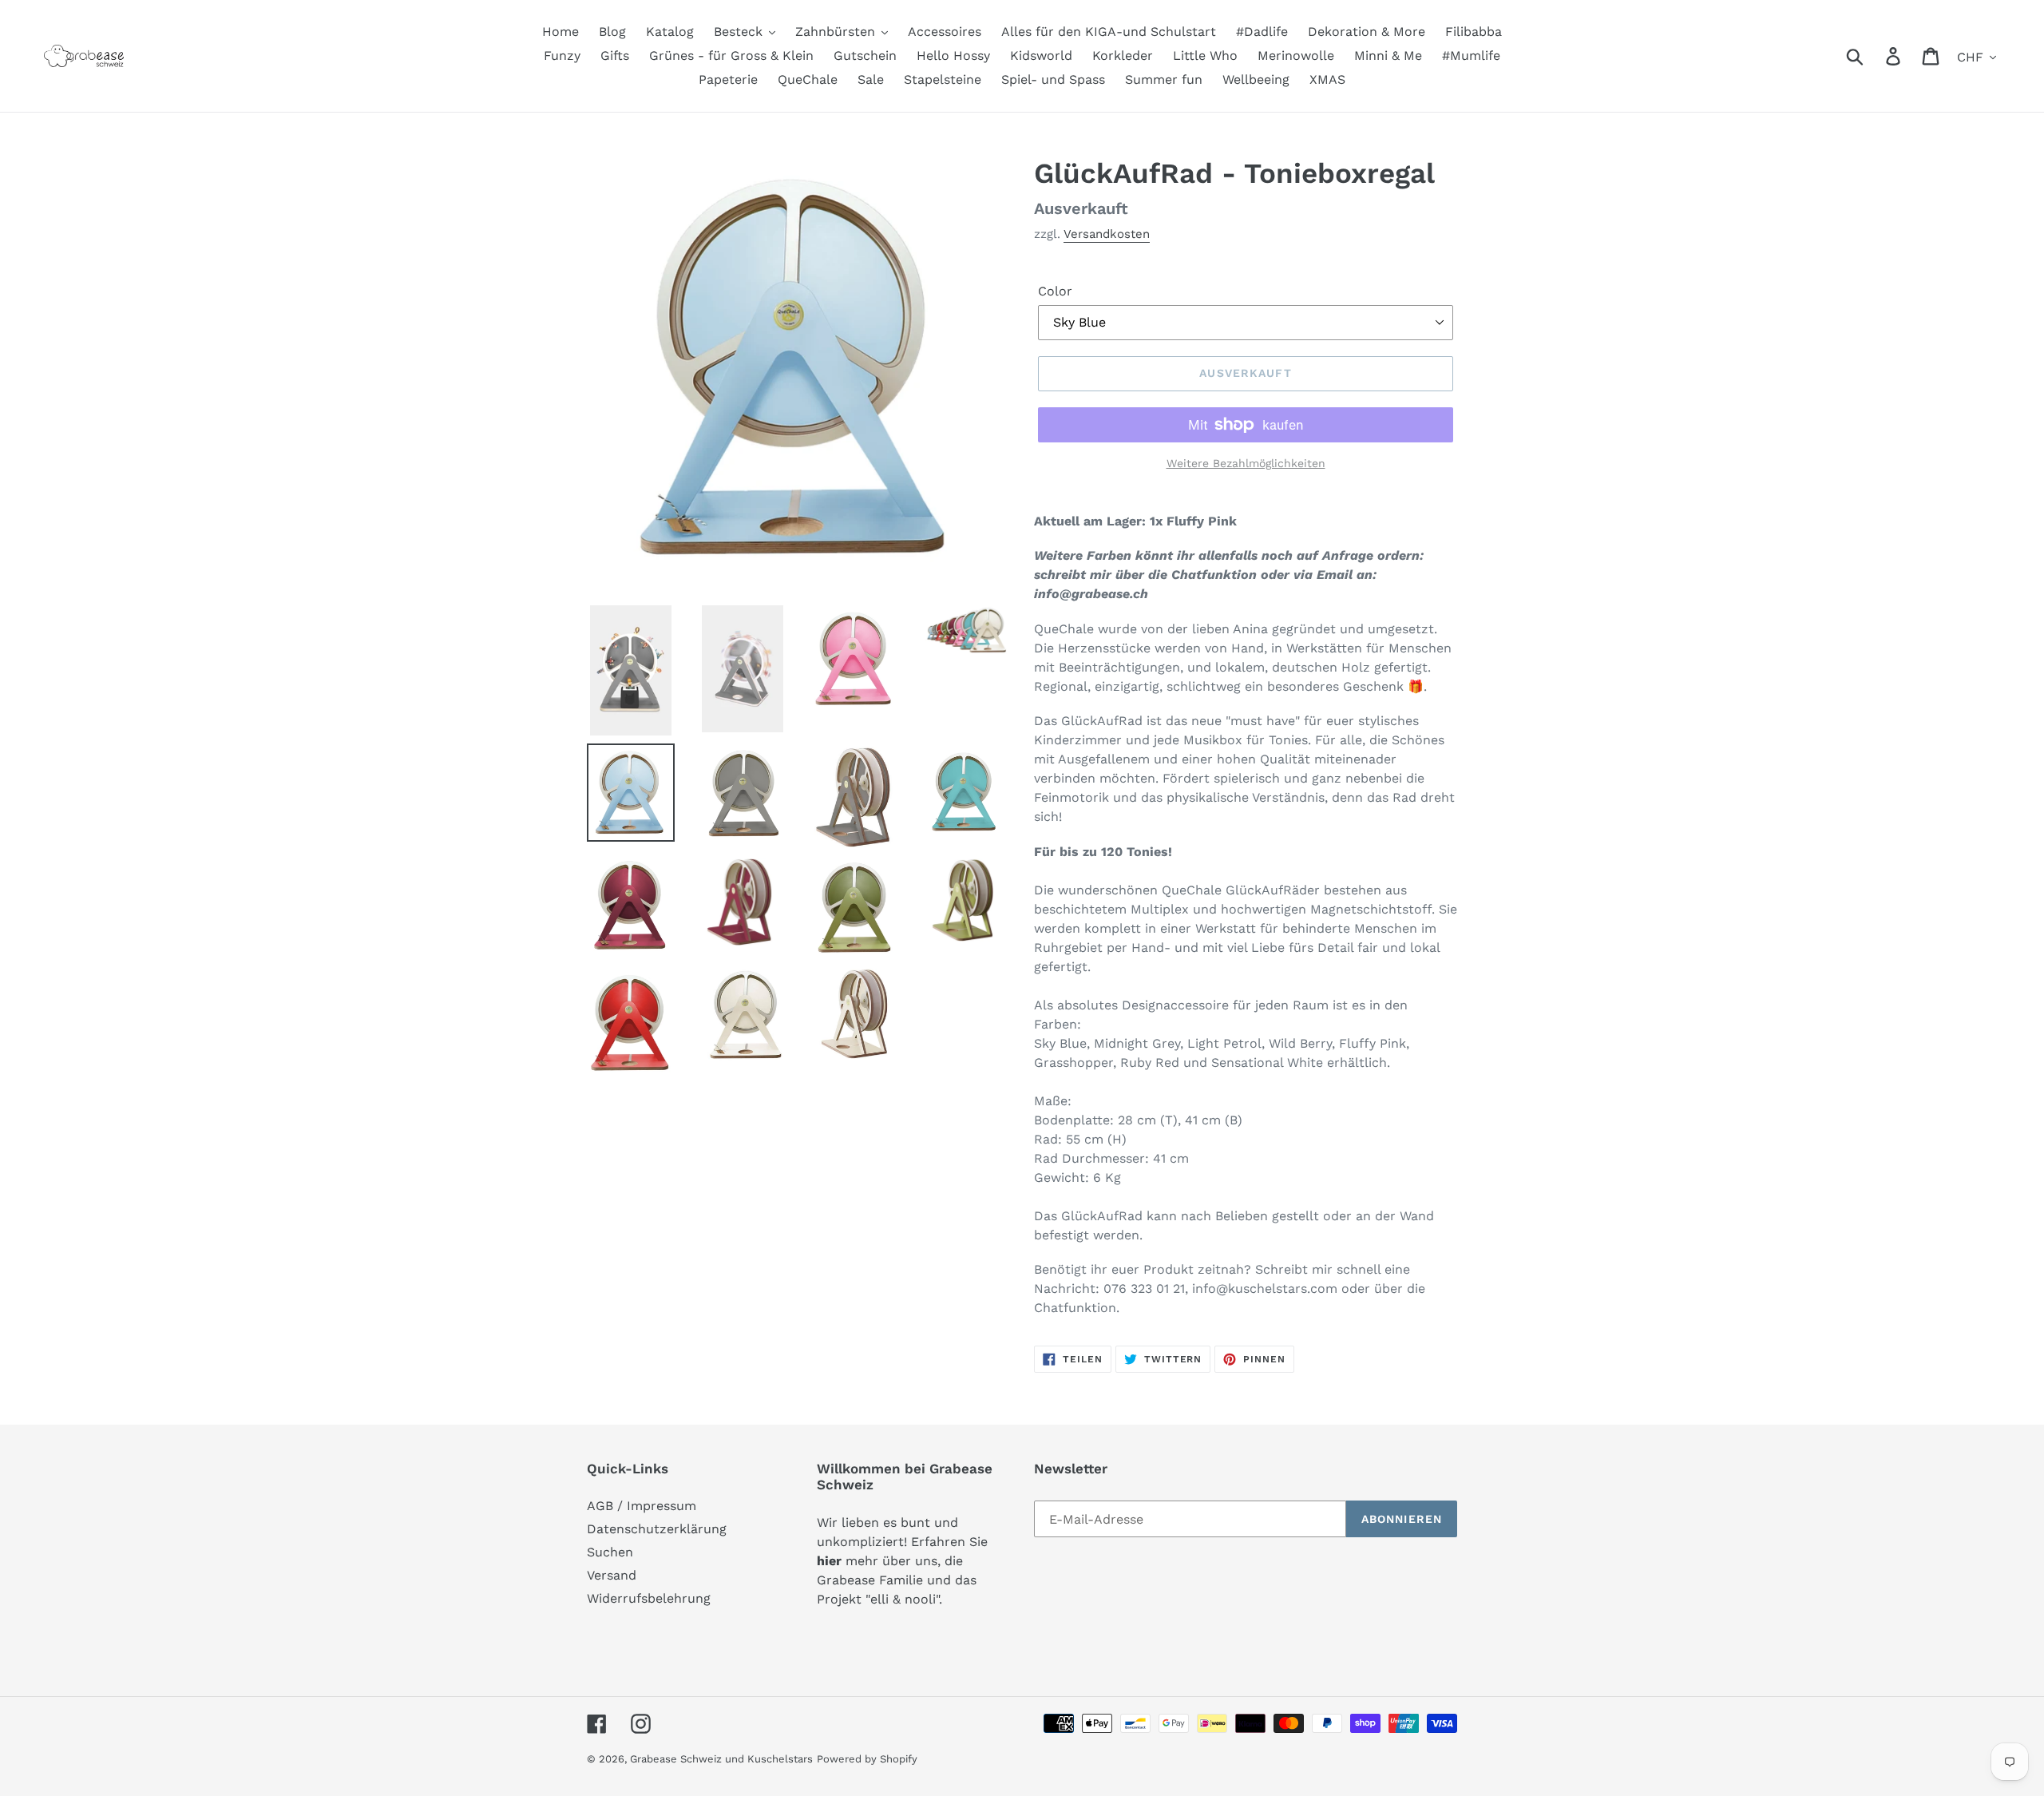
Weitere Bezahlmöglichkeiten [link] (1246, 463)
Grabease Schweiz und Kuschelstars (721, 1759)
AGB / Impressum (642, 1506)
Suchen (610, 1552)
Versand (612, 1575)
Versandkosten (1107, 234)
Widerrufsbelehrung (649, 1598)
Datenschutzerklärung (657, 1529)
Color (1055, 291)
